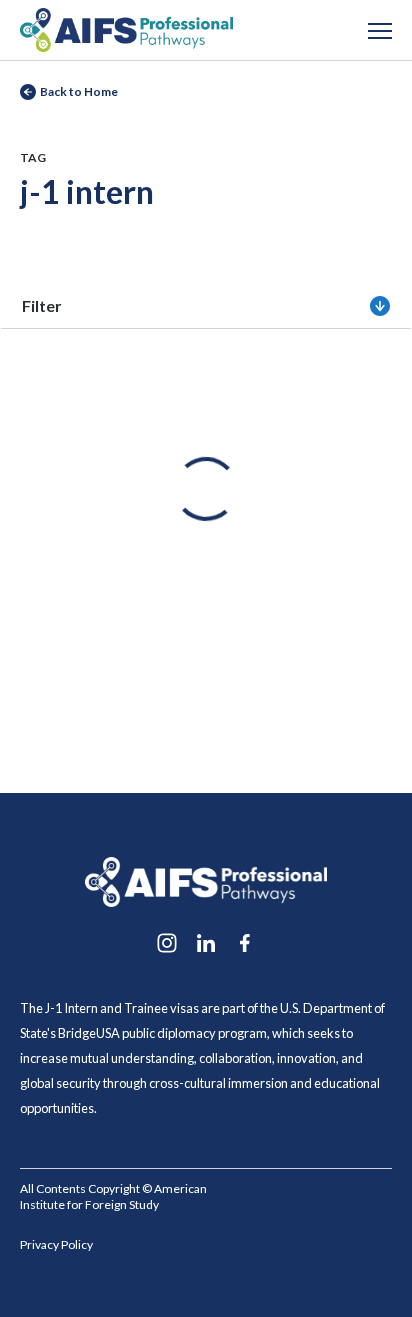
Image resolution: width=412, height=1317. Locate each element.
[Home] (126, 27)
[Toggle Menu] (380, 30)
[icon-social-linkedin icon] (206, 943)
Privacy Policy (56, 1244)
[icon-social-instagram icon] (167, 943)
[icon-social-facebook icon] (245, 943)
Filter (42, 305)
